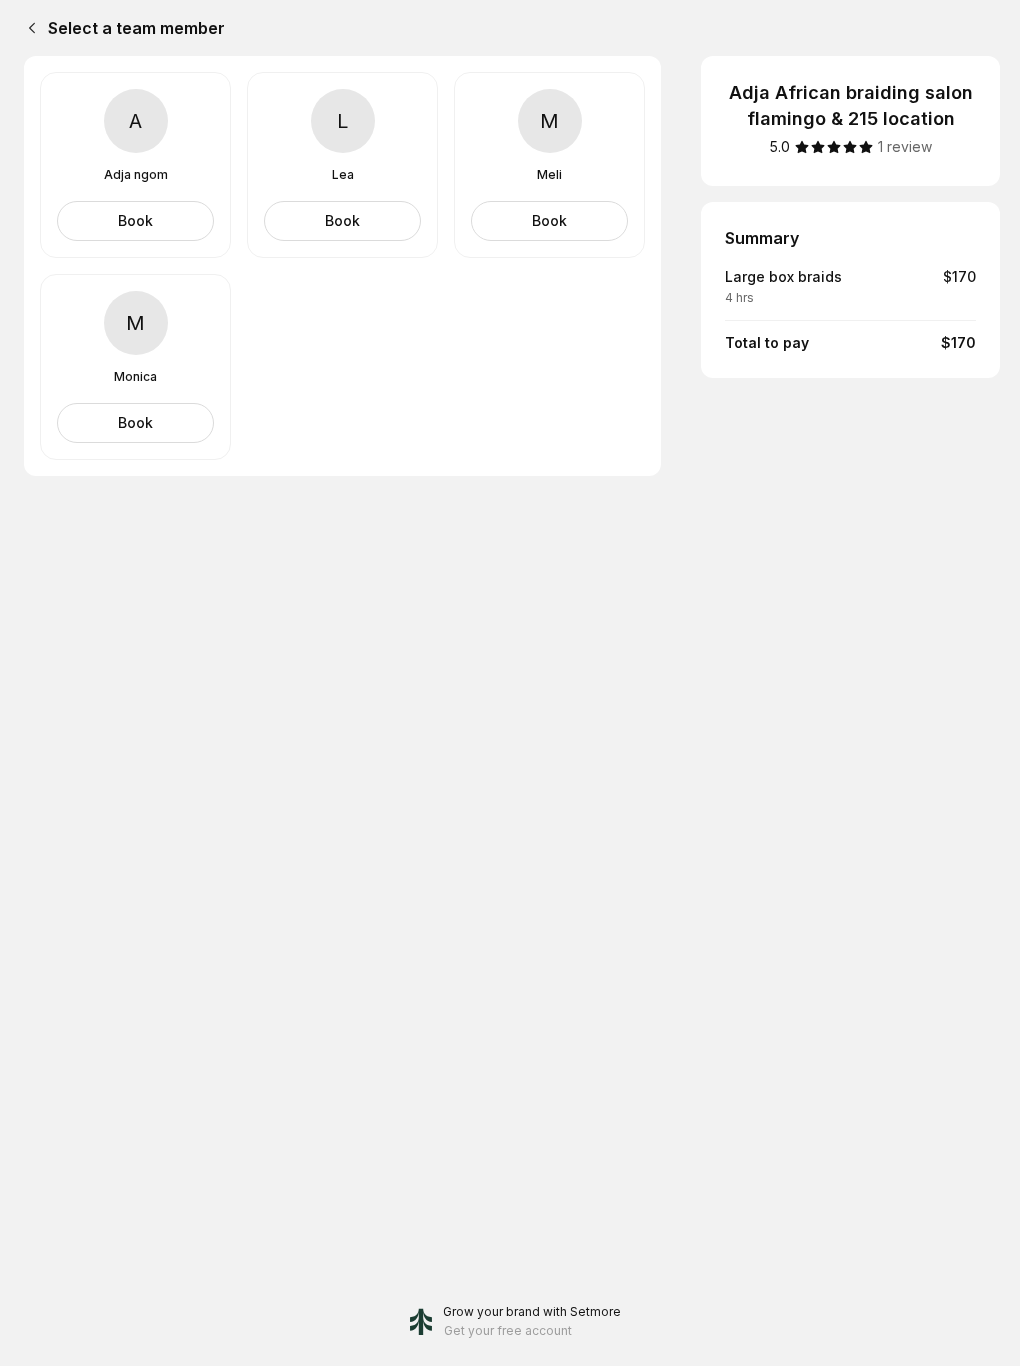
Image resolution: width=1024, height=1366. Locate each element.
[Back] (28, 28)
